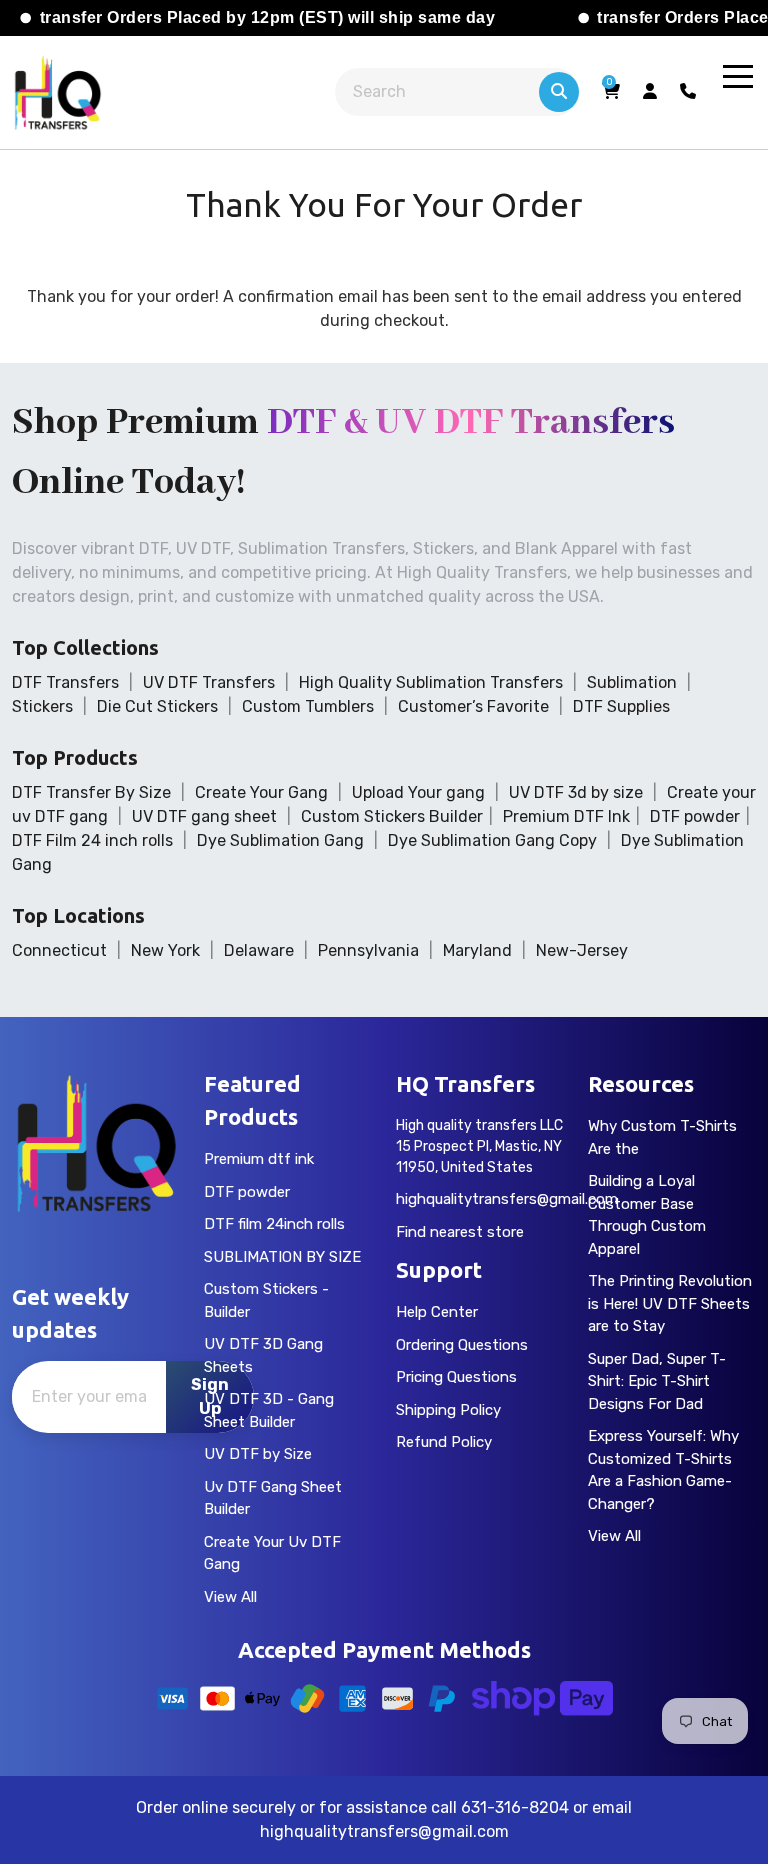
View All (230, 1597)
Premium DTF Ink (566, 816)
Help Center (437, 1312)
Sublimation (632, 682)
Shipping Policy (448, 1410)
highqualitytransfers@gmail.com (507, 1199)
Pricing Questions (456, 1377)
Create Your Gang (261, 792)
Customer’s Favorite (473, 706)
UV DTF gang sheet (204, 816)
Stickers (42, 706)
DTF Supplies (621, 706)
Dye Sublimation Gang (280, 840)
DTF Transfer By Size (91, 792)
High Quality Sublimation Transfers (431, 682)
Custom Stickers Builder (392, 816)
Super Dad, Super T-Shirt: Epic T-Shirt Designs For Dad (657, 1381)
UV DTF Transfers (209, 682)
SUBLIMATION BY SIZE (282, 1257)
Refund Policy (444, 1442)
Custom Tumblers (308, 706)
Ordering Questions (462, 1345)
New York (165, 950)
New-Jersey (582, 950)
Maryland (477, 950)
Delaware (259, 950)
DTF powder (695, 816)
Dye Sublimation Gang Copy (492, 840)
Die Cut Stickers (157, 706)
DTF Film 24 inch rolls (92, 840)
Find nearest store (460, 1232)
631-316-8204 (515, 1807)
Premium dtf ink (259, 1159)
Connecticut (59, 950)
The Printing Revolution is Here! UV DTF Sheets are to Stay (670, 1303)
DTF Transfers (65, 682)
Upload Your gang (418, 792)
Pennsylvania (368, 950)
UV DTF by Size (258, 1454)
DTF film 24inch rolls (274, 1224)
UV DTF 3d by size (576, 792)
